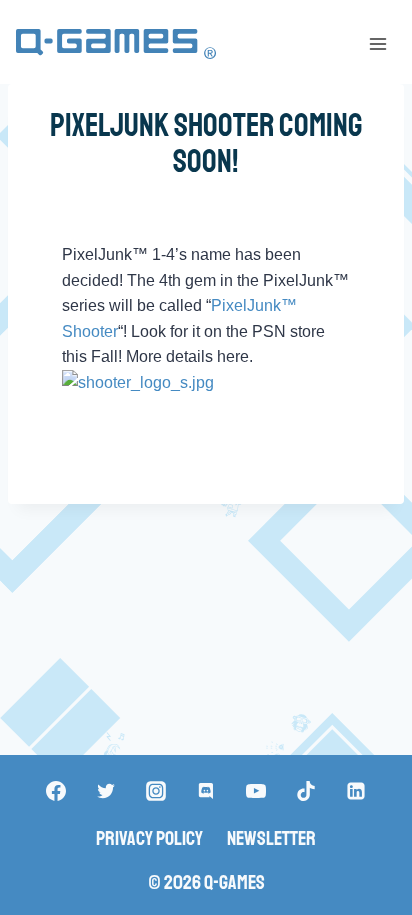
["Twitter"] (106, 791)
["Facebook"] (56, 791)
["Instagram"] (156, 791)
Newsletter (271, 838)
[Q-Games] (116, 44)
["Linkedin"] (356, 791)
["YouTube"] (256, 791)
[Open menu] (377, 43)
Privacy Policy (149, 838)
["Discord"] (206, 791)
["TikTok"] (306, 791)
